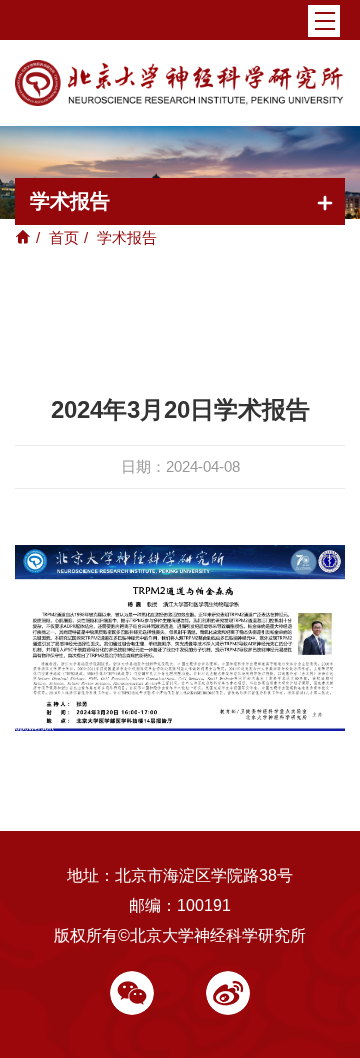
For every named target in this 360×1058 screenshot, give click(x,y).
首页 (64, 237)
